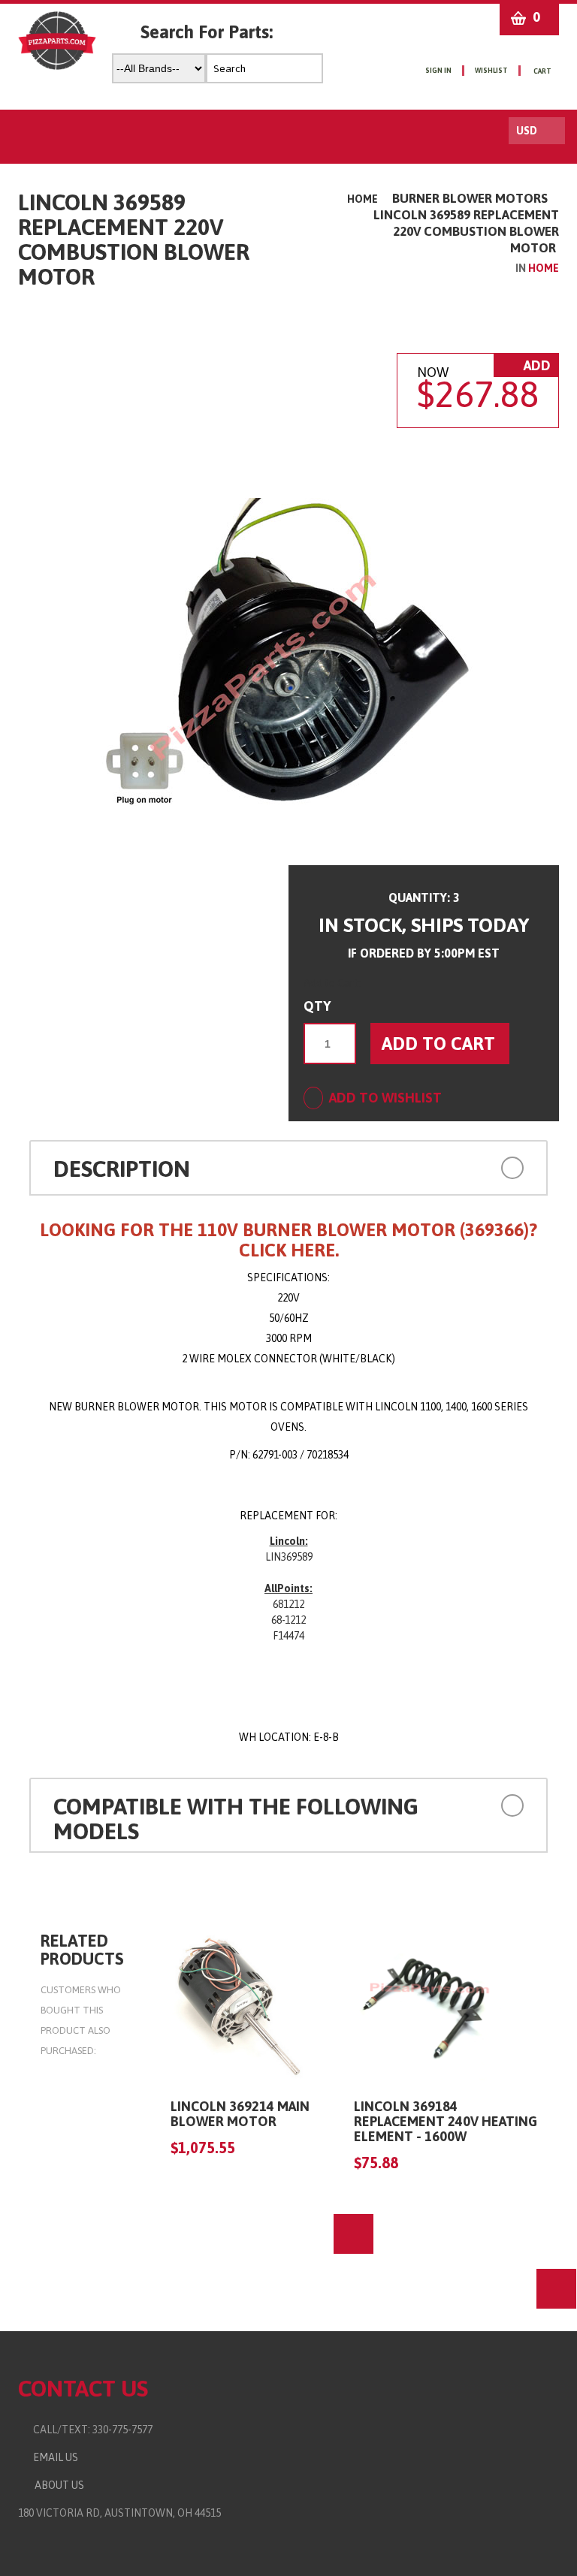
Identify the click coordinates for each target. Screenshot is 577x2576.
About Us (57, 2485)
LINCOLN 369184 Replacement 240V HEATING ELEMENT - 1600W (446, 2121)
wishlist (491, 71)
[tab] (288, 1168)
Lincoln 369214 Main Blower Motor (240, 2114)
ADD (536, 365)
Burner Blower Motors (470, 198)
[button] (477, 1167)
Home (363, 199)
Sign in (438, 71)
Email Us (52, 2457)
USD (527, 131)
